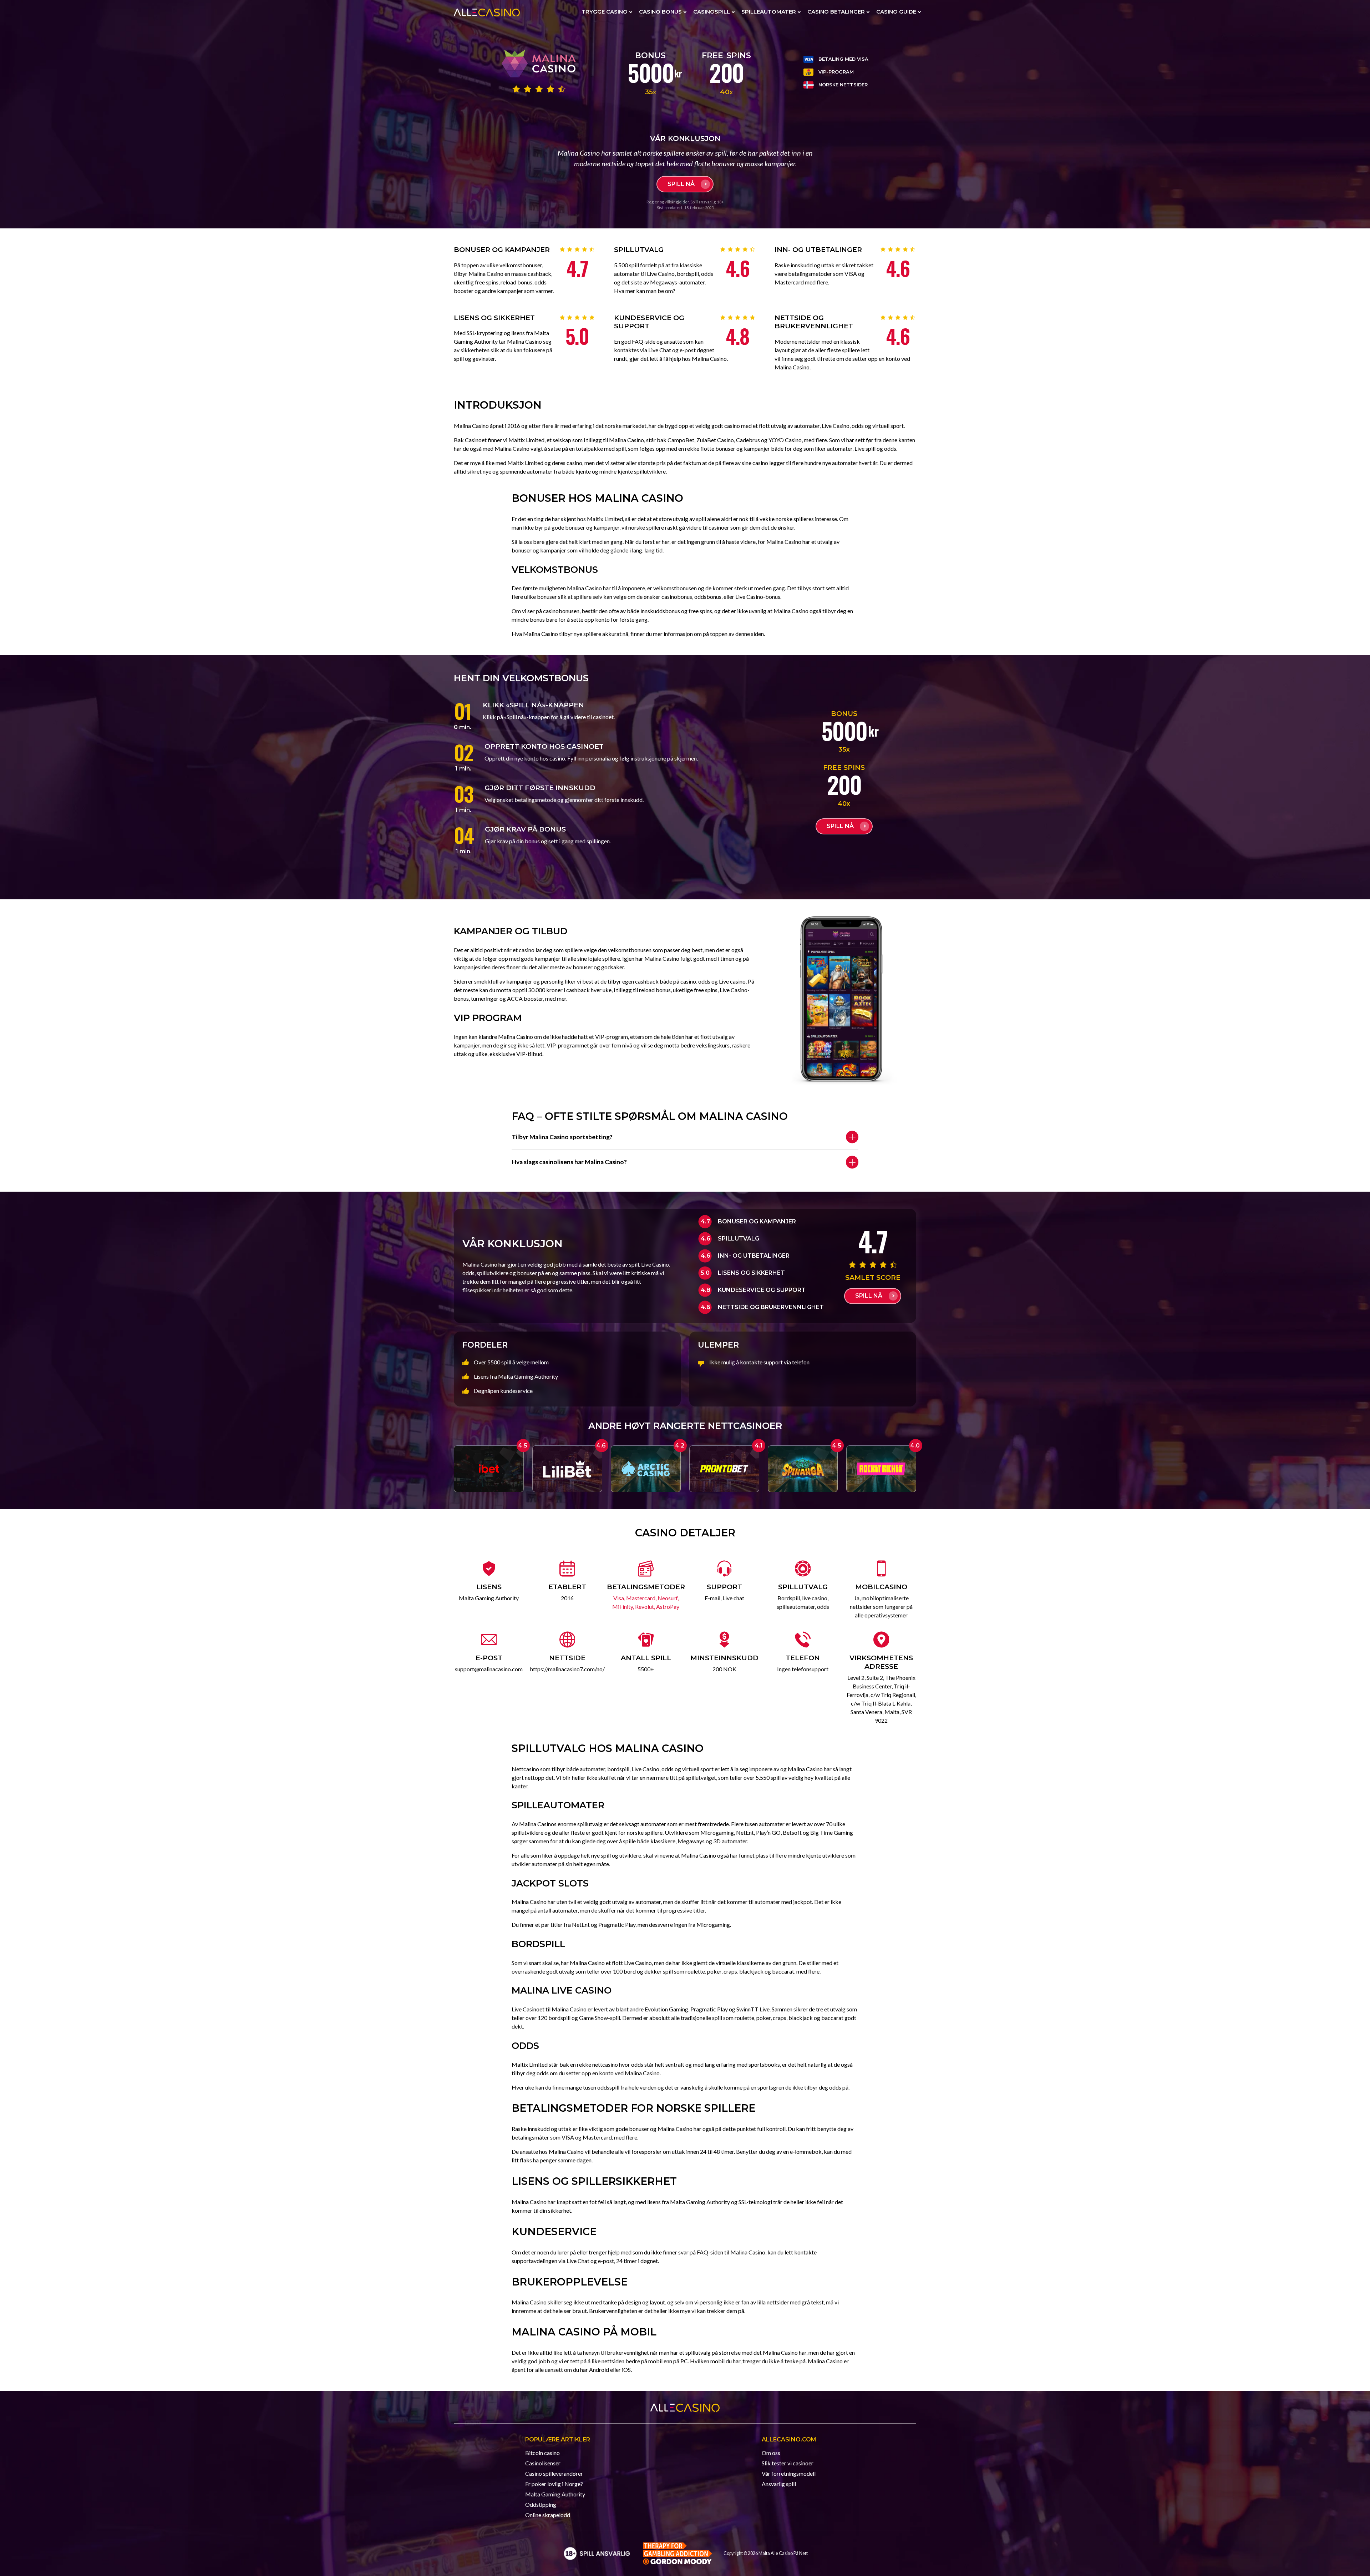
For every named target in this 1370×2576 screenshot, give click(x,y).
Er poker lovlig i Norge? (554, 2484)
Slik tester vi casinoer (788, 2463)
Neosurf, (668, 1598)
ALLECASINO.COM (789, 2439)
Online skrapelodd (548, 2515)
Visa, (620, 1598)
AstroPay (668, 1607)
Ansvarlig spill (779, 2484)
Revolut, (646, 1607)
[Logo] (597, 2553)
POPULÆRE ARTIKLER (558, 2439)
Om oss (771, 2453)
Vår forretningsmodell (789, 2473)
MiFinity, (624, 1607)
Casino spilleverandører (554, 2473)
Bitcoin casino (542, 2453)
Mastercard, (642, 1598)
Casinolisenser (543, 2463)
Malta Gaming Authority (555, 2494)
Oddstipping (541, 2504)
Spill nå (681, 184)
